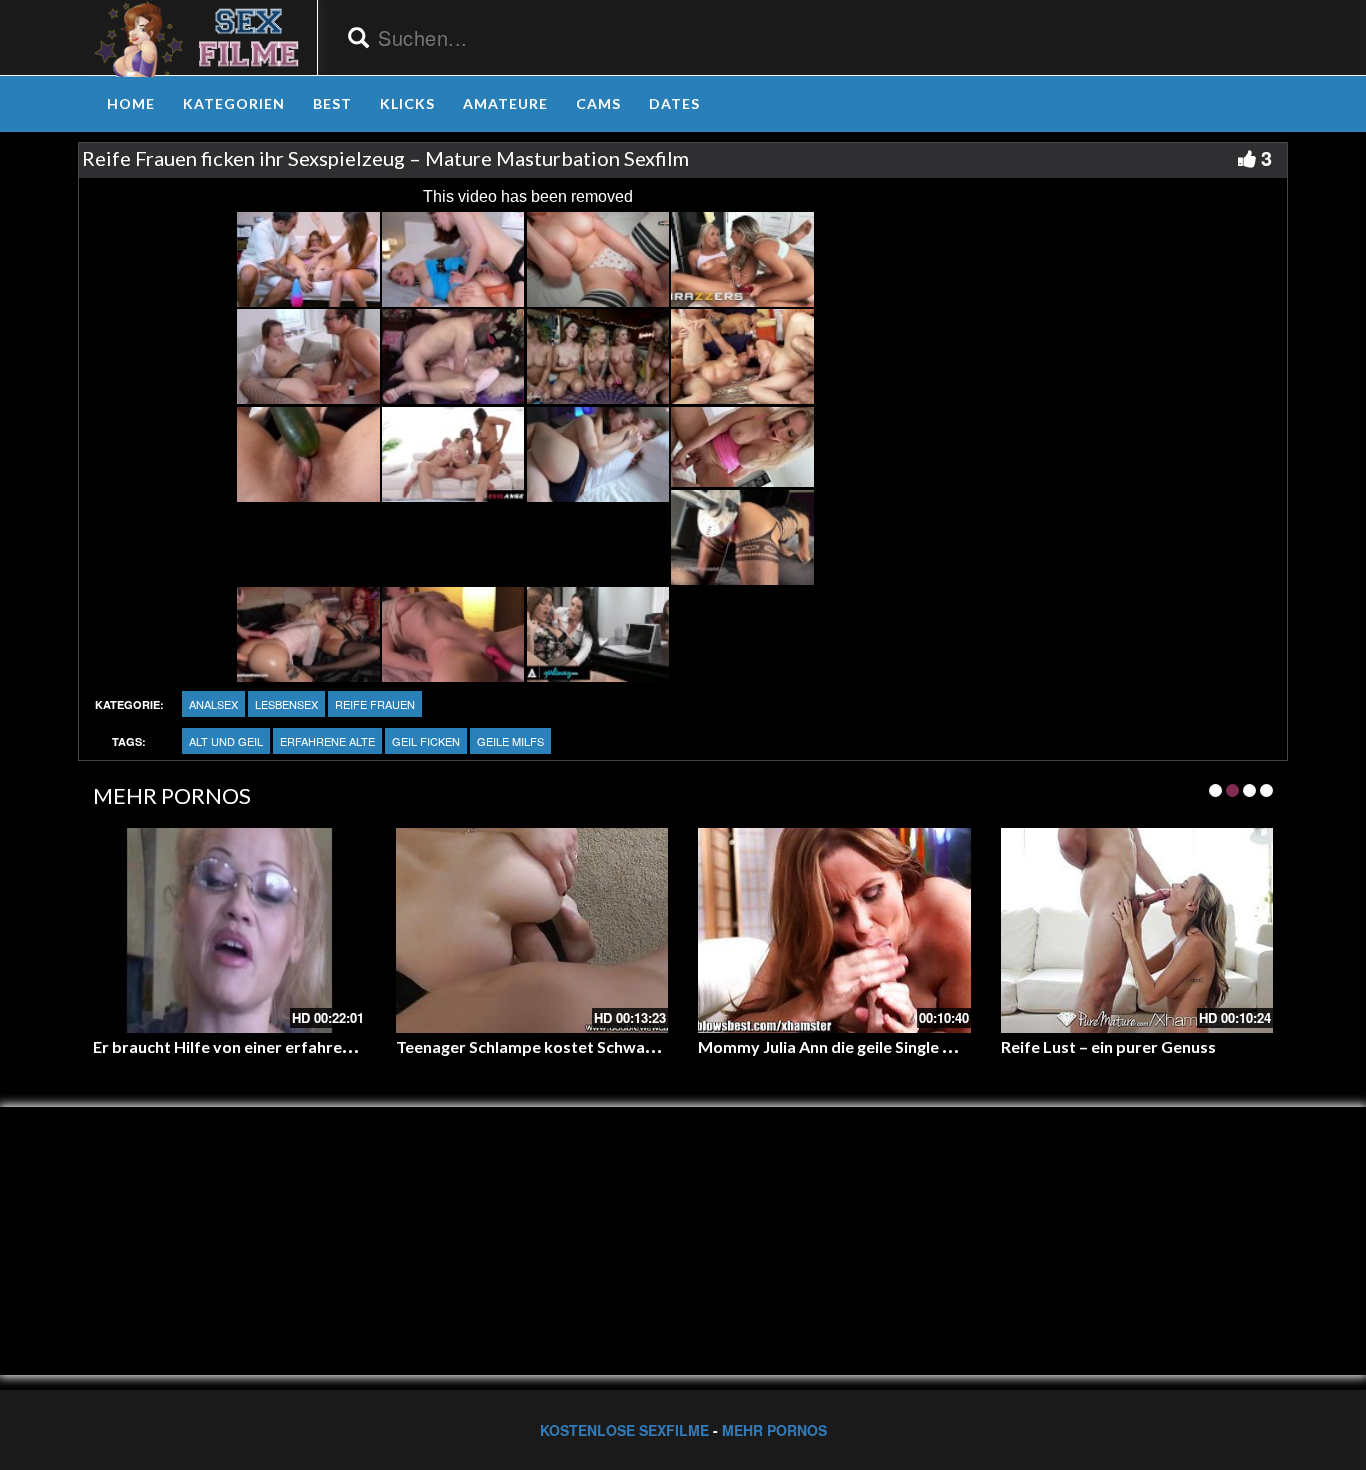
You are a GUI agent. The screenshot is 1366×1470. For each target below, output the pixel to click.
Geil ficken (426, 741)
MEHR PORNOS (774, 1430)
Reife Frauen (375, 704)
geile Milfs (510, 741)
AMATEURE (505, 103)
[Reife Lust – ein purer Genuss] (1137, 930)
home (131, 103)
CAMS (598, 103)
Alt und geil (226, 741)
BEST (332, 103)
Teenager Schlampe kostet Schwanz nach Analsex (579, 1046)
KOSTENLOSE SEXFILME (624, 1430)
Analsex (213, 704)
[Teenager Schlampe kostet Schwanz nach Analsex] (532, 930)
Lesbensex (286, 704)
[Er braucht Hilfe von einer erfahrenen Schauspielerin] (229, 930)
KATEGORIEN (234, 103)
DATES (674, 103)
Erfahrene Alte (327, 741)
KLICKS (407, 103)
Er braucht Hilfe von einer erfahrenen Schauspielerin (286, 1046)
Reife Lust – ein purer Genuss (1108, 1046)
